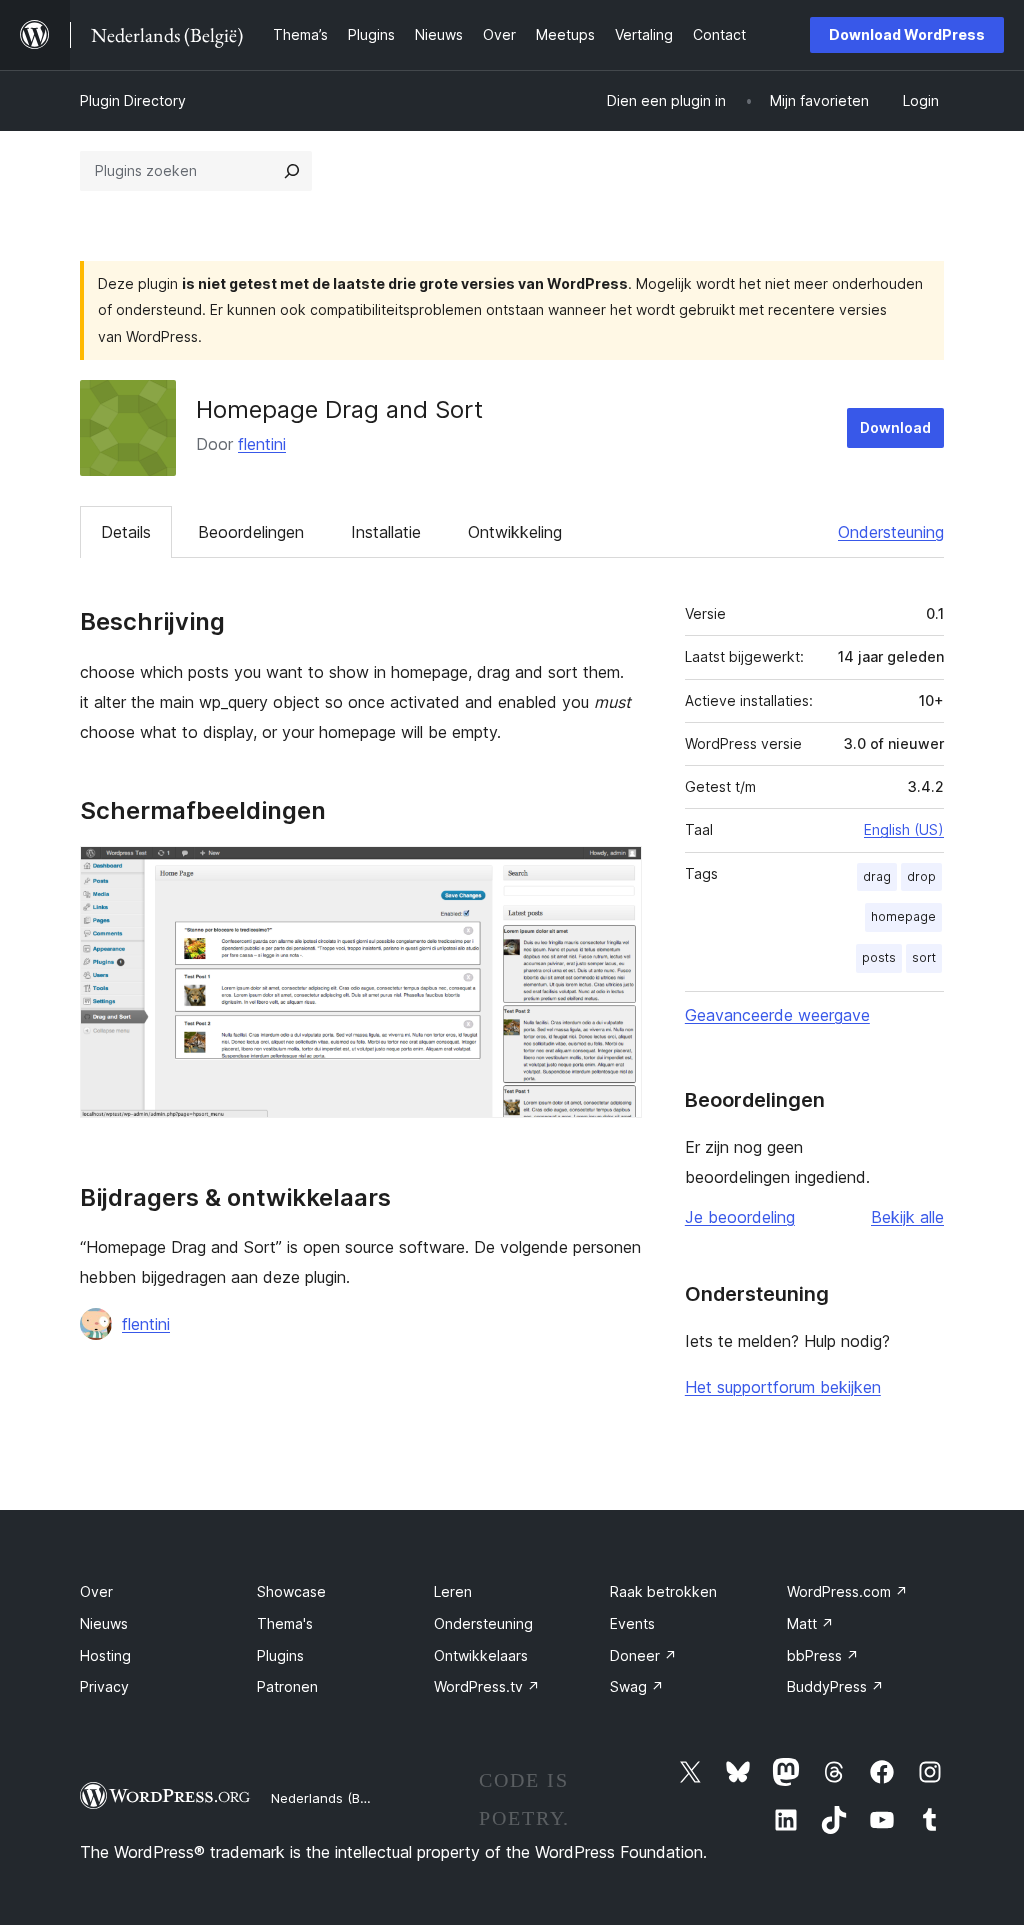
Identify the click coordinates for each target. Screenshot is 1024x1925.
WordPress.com (847, 1591)
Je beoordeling (740, 1217)
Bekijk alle (907, 1217)
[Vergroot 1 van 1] (615, 873)
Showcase (291, 1591)
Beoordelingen (251, 532)
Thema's (285, 1623)
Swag (637, 1686)
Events (632, 1623)
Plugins (280, 1655)
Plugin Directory (133, 100)
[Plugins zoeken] (292, 171)
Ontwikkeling (515, 532)
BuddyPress (835, 1686)
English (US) (904, 829)
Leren (453, 1591)
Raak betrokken (663, 1591)
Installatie (386, 532)
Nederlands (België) (332, 1798)
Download (895, 427)
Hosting (105, 1655)
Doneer (643, 1655)
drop (921, 876)
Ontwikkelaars (481, 1655)
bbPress (823, 1655)
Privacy (104, 1686)
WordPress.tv (487, 1686)
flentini (262, 444)
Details (126, 532)
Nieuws (104, 1623)
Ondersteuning (891, 532)
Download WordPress (907, 34)
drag (877, 876)
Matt (810, 1623)
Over (96, 1591)
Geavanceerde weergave (777, 1015)
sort (924, 957)
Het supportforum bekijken (783, 1387)
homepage (903, 916)
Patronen (287, 1686)
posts (879, 957)
